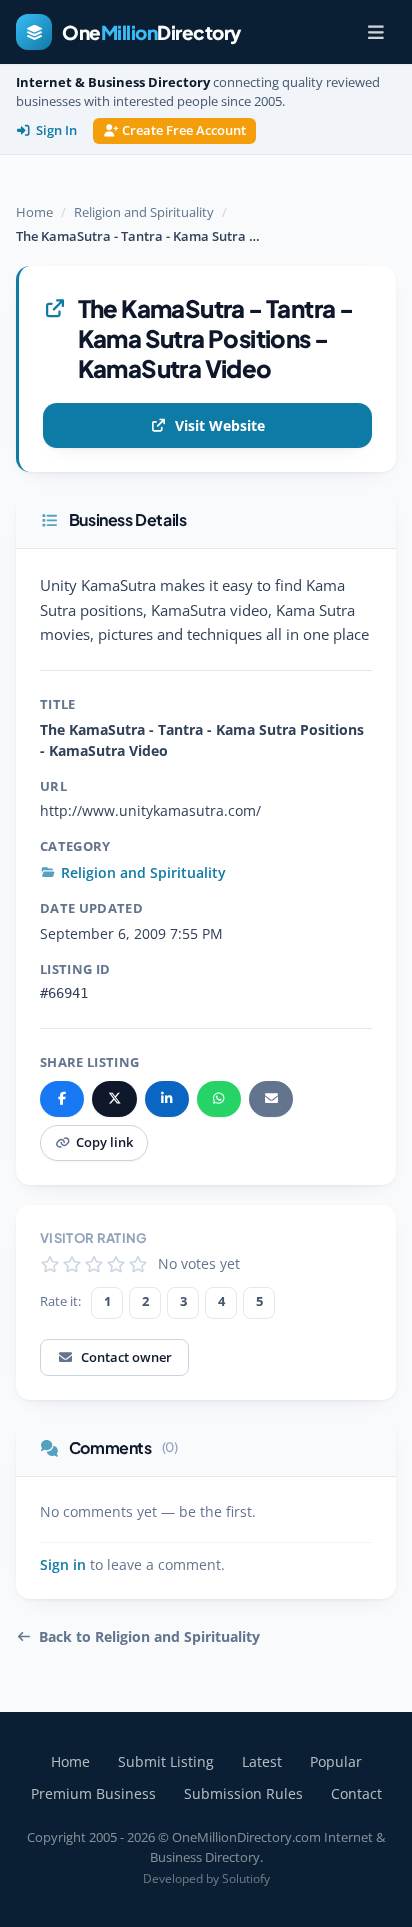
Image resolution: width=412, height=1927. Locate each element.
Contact (356, 1793)
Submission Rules (243, 1793)
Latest (262, 1761)
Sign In (56, 130)
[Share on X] (114, 1099)
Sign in (63, 1565)
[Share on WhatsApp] (219, 1099)
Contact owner (126, 1357)
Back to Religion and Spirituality (149, 1637)
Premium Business (93, 1793)
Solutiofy (246, 1878)
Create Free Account (184, 130)
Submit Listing (166, 1761)
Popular (336, 1761)
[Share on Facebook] (62, 1099)
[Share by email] (271, 1099)
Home (34, 212)
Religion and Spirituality (144, 212)
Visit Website (220, 425)
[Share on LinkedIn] (167, 1099)
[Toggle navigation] (376, 32)
